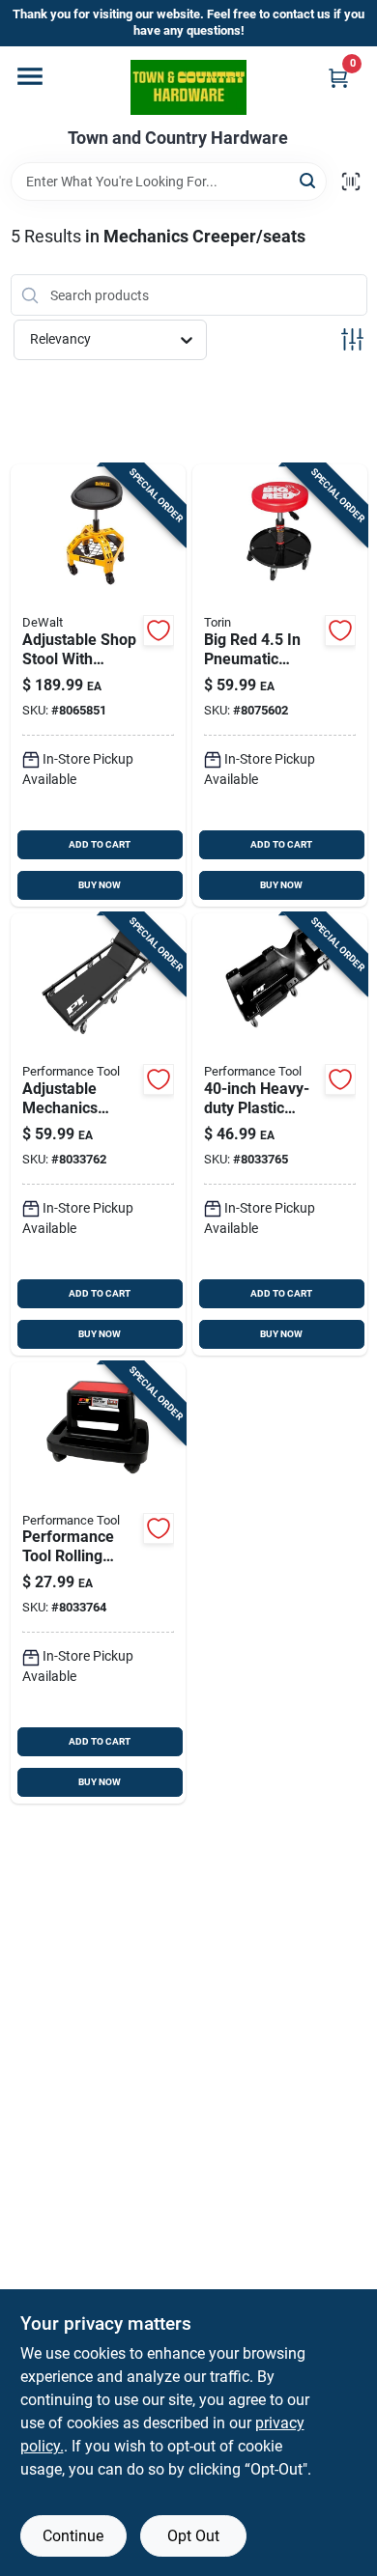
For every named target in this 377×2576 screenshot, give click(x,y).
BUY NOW (100, 885)
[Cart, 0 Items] (338, 78)
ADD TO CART (100, 844)
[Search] (309, 180)
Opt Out (193, 2536)
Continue (73, 2536)
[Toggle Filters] (352, 339)
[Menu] (30, 76)
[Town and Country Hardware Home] (188, 87)
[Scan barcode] (351, 182)
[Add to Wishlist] (159, 630)
